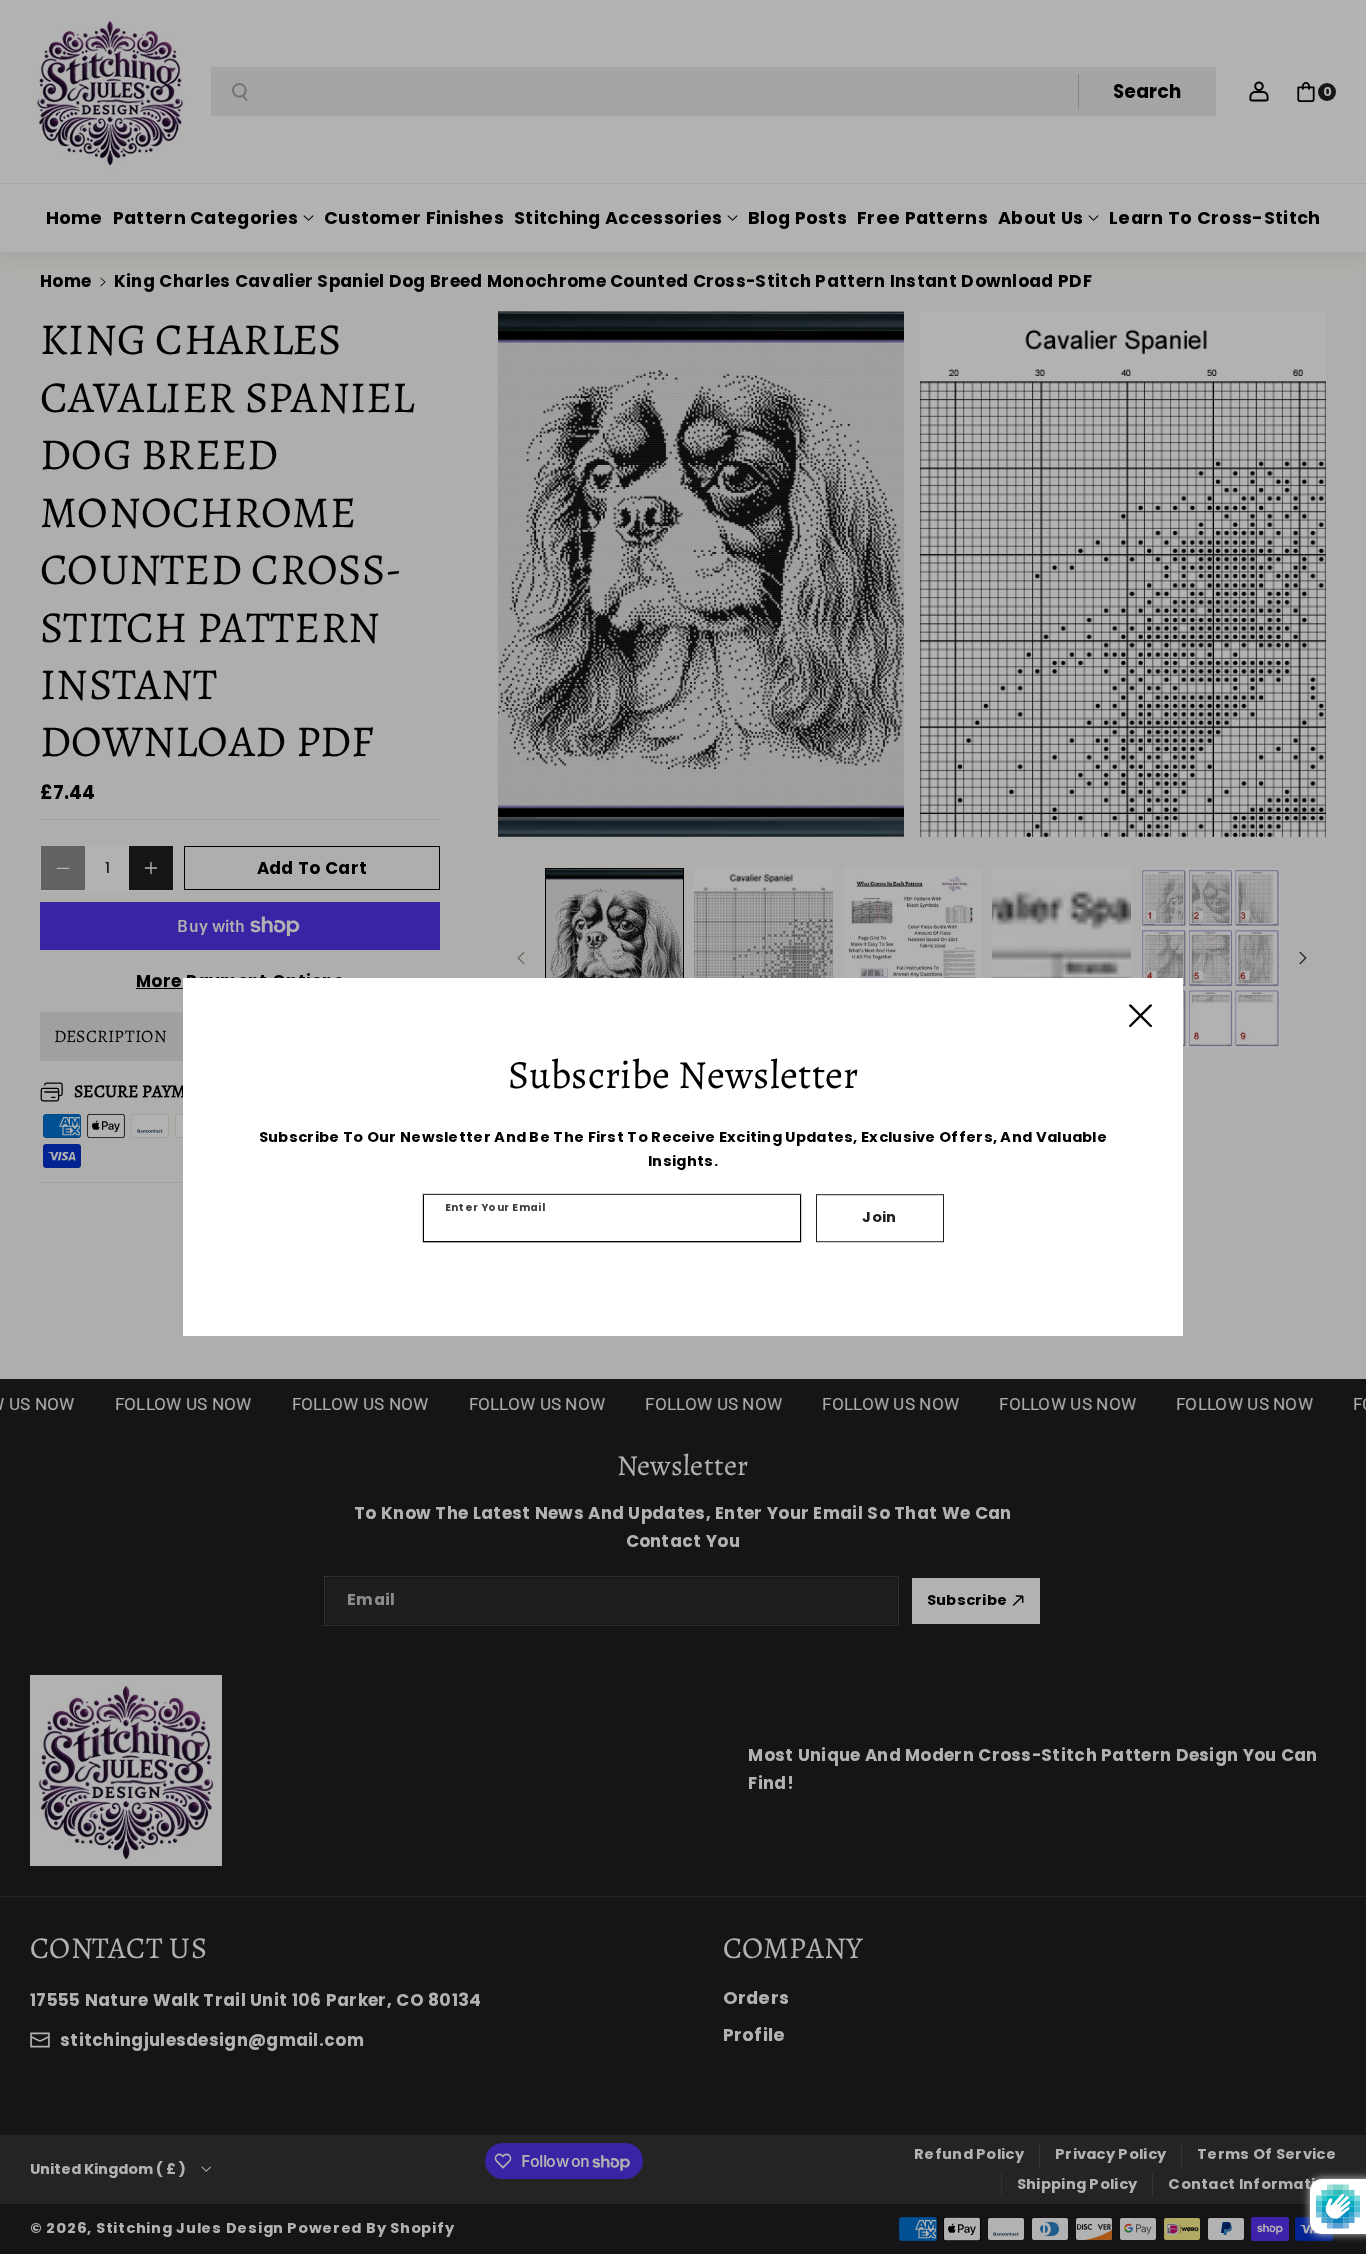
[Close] (1140, 1015)
